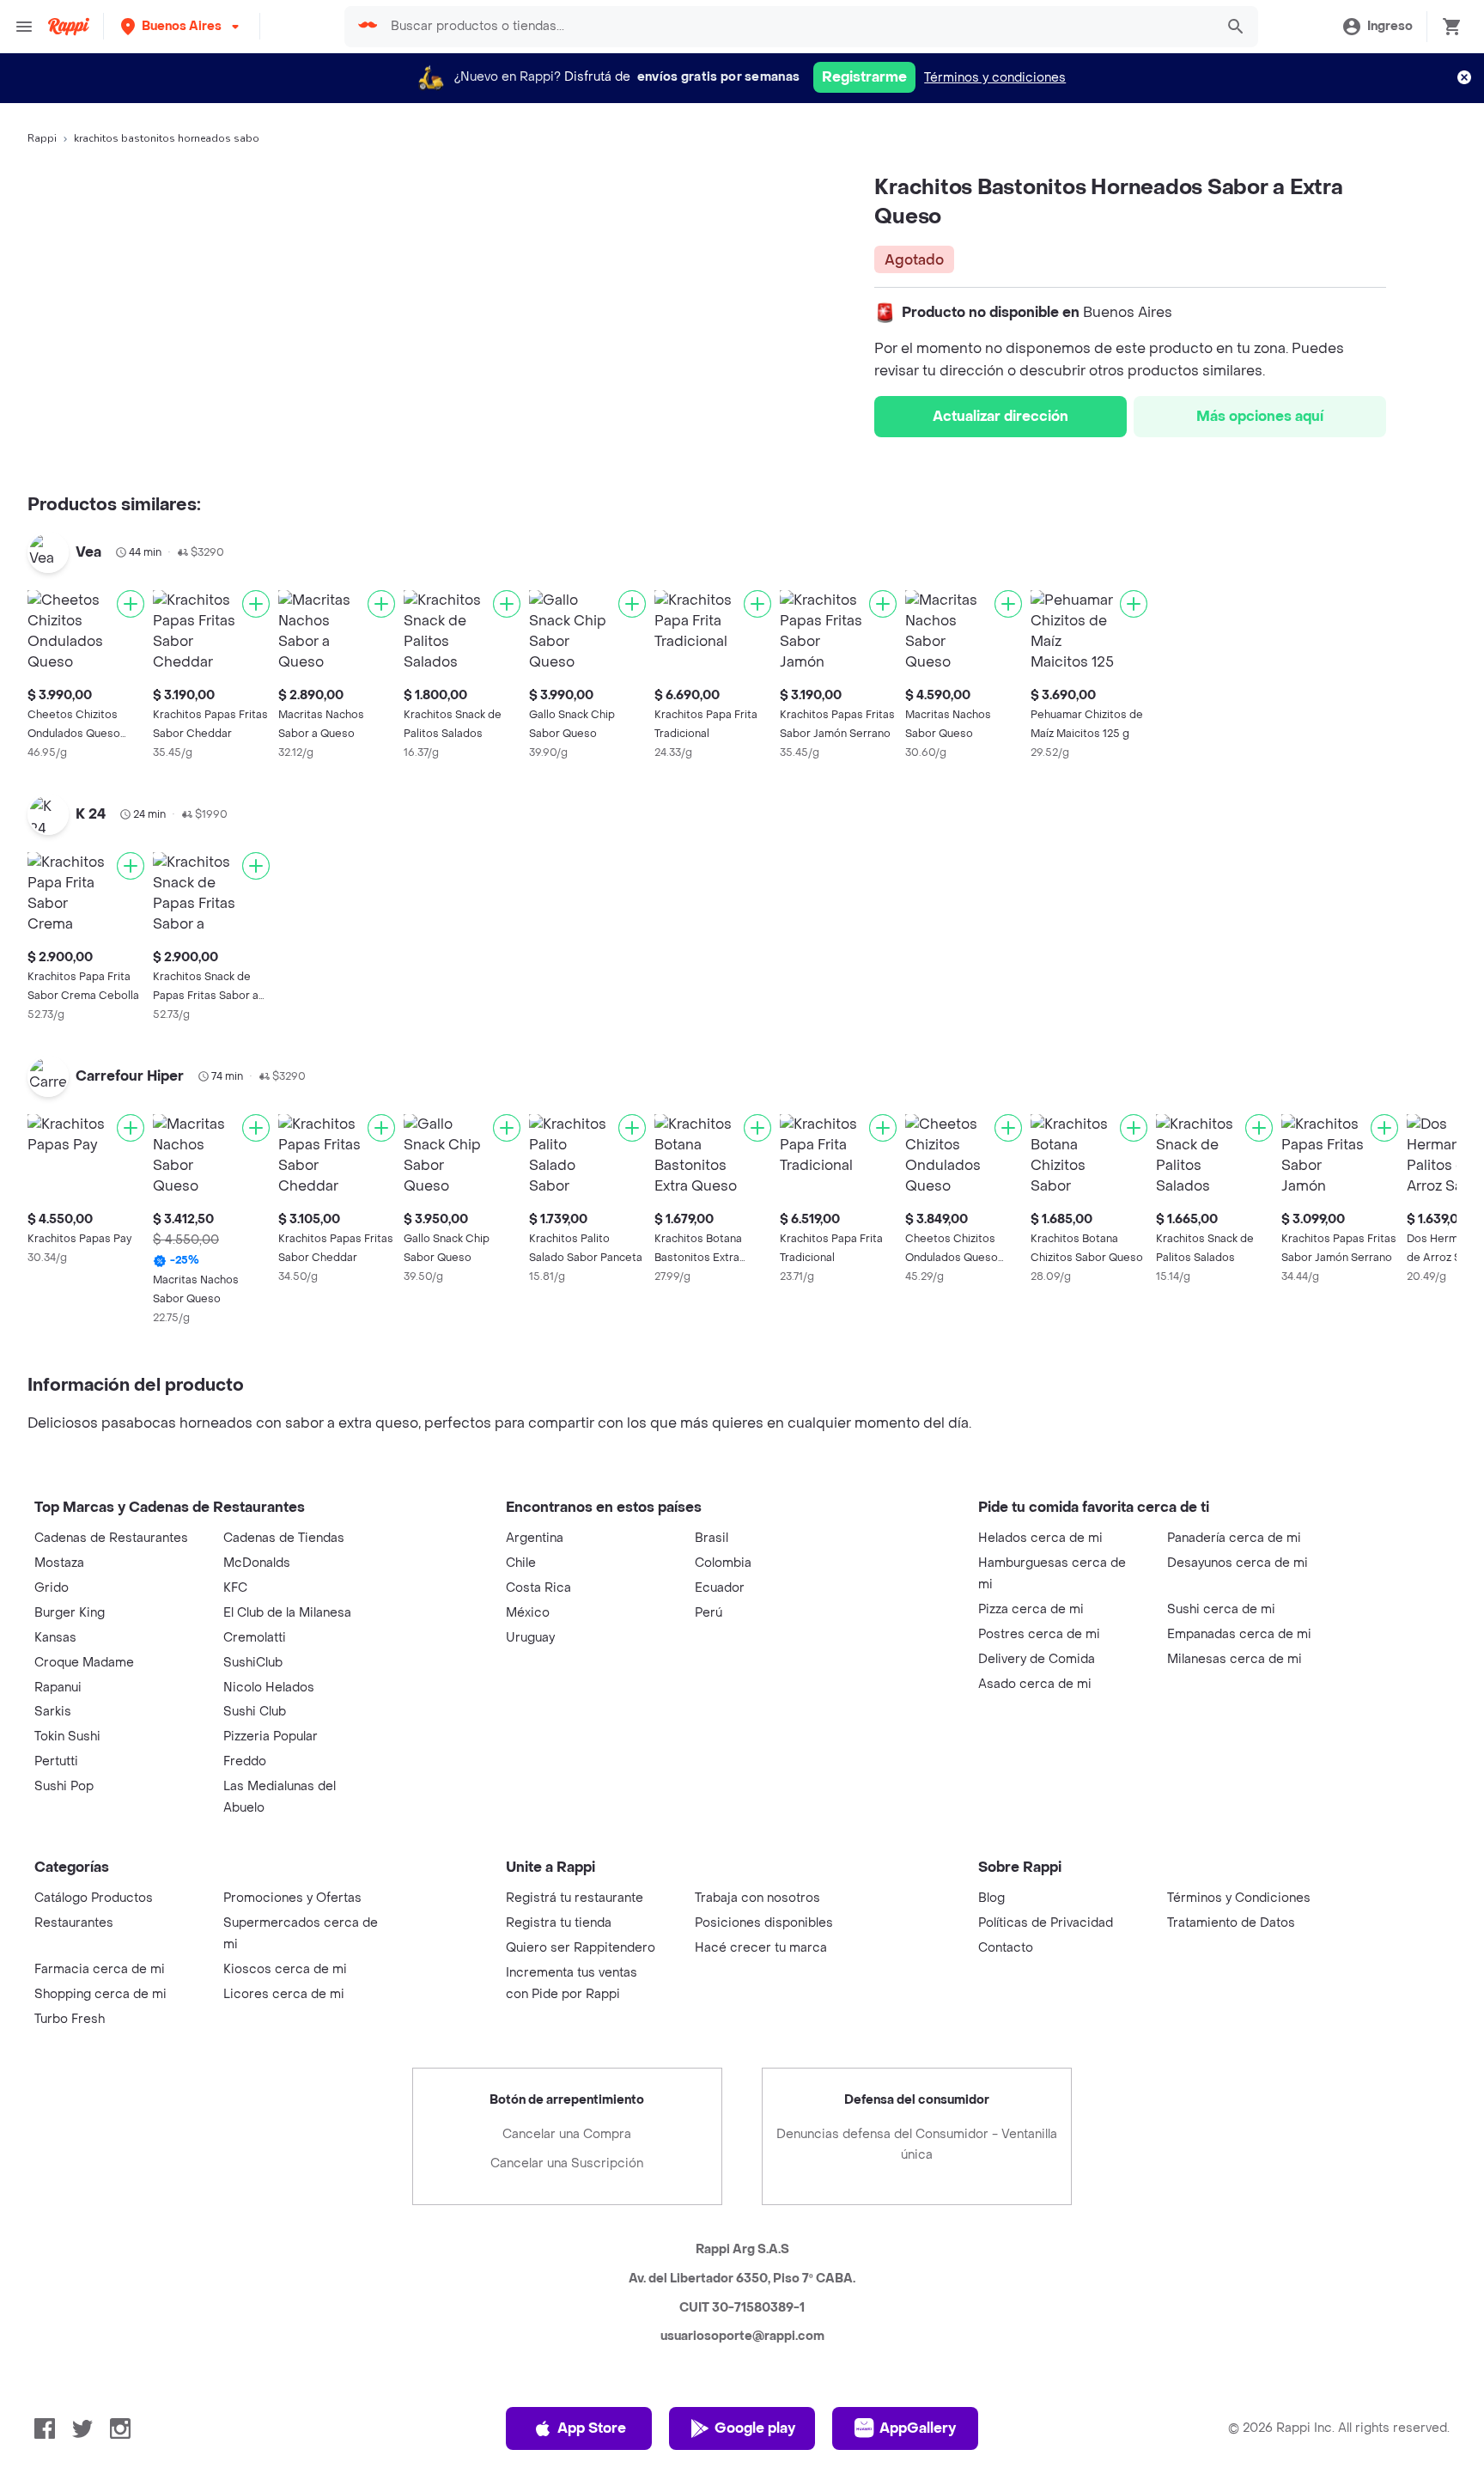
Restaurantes (74, 1923)
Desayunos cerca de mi (1238, 1563)
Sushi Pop (64, 1786)
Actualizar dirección (1000, 416)
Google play (755, 2428)
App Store (592, 2428)
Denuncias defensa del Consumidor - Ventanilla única (917, 2145)
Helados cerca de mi (1040, 1538)
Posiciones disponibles (764, 1923)
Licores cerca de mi (284, 1994)
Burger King (70, 1613)
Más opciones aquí (1260, 416)
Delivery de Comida (1037, 1659)
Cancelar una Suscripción (567, 2163)
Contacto (1006, 1948)
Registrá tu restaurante (575, 1898)
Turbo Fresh (70, 2019)
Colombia (723, 1563)
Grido (52, 1588)
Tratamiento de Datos (1231, 1923)
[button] (182, 26)
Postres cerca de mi (1039, 1634)
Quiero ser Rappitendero (581, 1948)
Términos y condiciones (995, 78)
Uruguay (530, 1638)
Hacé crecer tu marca (761, 1948)
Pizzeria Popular (271, 1737)
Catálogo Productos (94, 1898)
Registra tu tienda (559, 1923)
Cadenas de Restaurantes (111, 1538)
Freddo (245, 1761)
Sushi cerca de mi (1221, 1609)
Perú (709, 1613)
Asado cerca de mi (1035, 1684)
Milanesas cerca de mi (1235, 1659)
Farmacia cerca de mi (100, 1969)
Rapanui (58, 1688)
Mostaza (59, 1563)
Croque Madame (84, 1663)
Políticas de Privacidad (1046, 1923)
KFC (235, 1588)
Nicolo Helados (269, 1688)
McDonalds (257, 1563)
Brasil (712, 1538)
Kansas (55, 1638)
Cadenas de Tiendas (284, 1538)
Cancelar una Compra (567, 2134)
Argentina (535, 1538)
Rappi (42, 138)
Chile (521, 1563)
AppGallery (918, 2428)
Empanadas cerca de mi (1239, 1634)
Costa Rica (538, 1588)
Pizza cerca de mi (1031, 1609)
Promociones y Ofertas (292, 1898)
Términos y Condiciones (1239, 1898)
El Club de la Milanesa (287, 1613)
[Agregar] (131, 604)
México (528, 1613)
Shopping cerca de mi (100, 1994)
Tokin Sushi (67, 1737)
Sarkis (53, 1712)
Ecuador (720, 1588)
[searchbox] (797, 27)
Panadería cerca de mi (1234, 1538)
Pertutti (56, 1761)
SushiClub (253, 1663)
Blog (991, 1898)
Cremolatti (255, 1638)
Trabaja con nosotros (757, 1898)
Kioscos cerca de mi (285, 1969)
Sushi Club (255, 1712)
